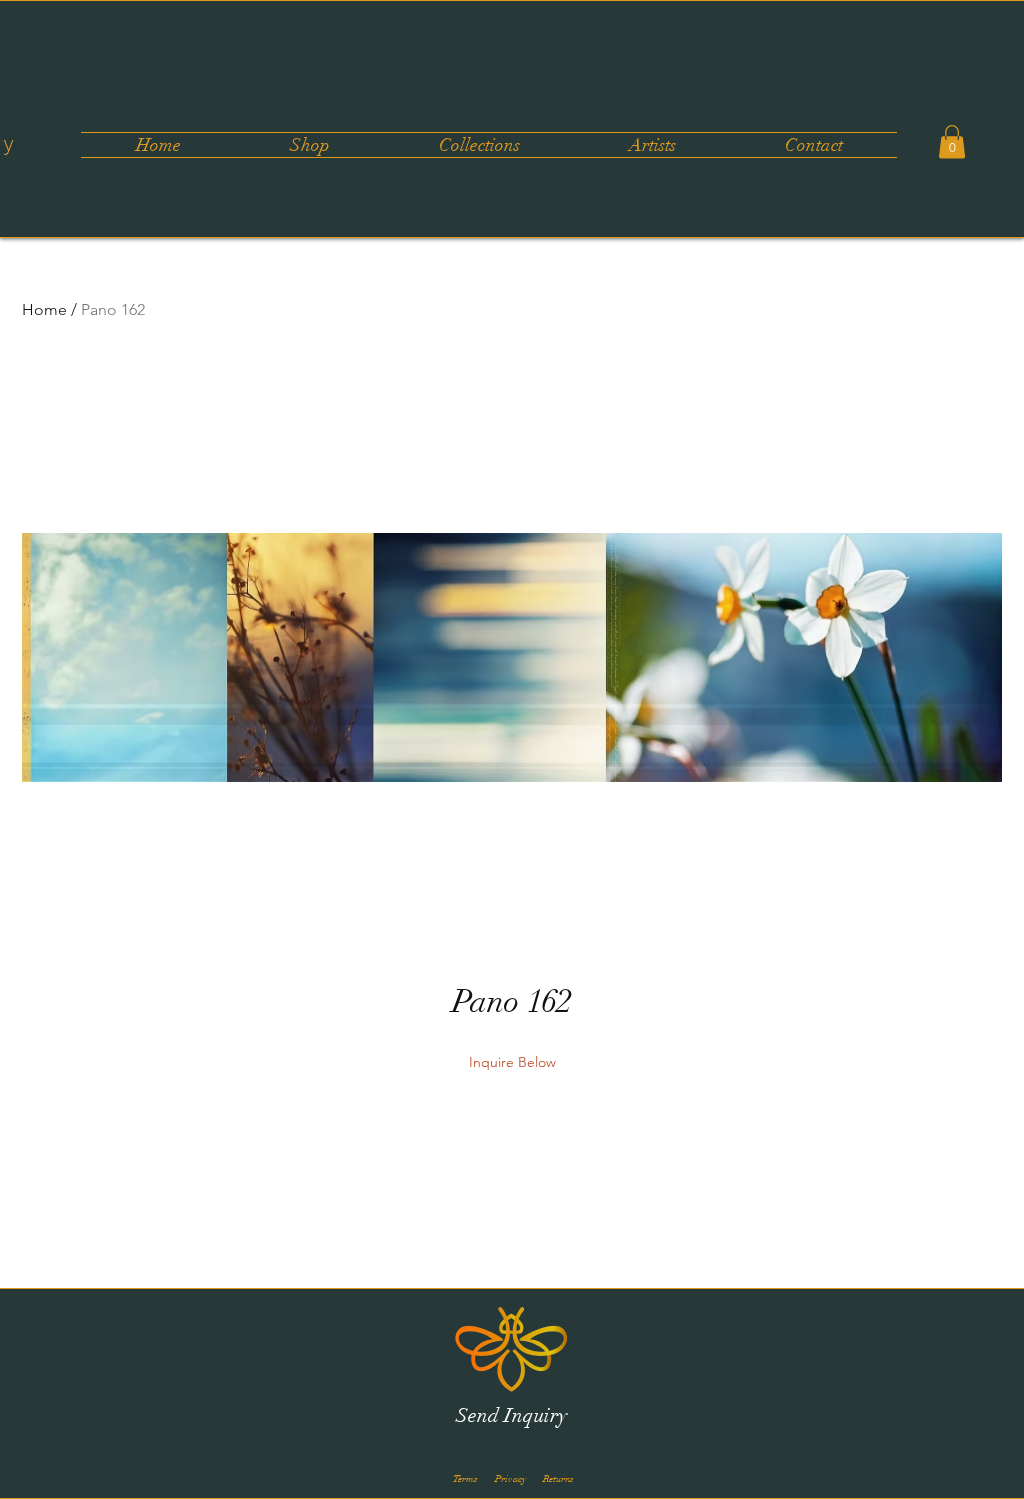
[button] (479, 145)
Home (44, 309)
